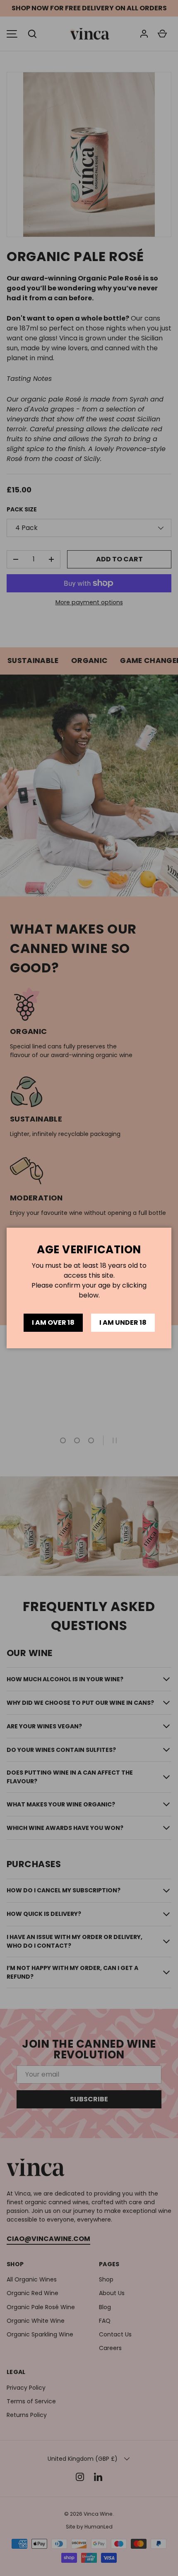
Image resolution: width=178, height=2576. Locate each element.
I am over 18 (53, 1322)
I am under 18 (123, 1322)
